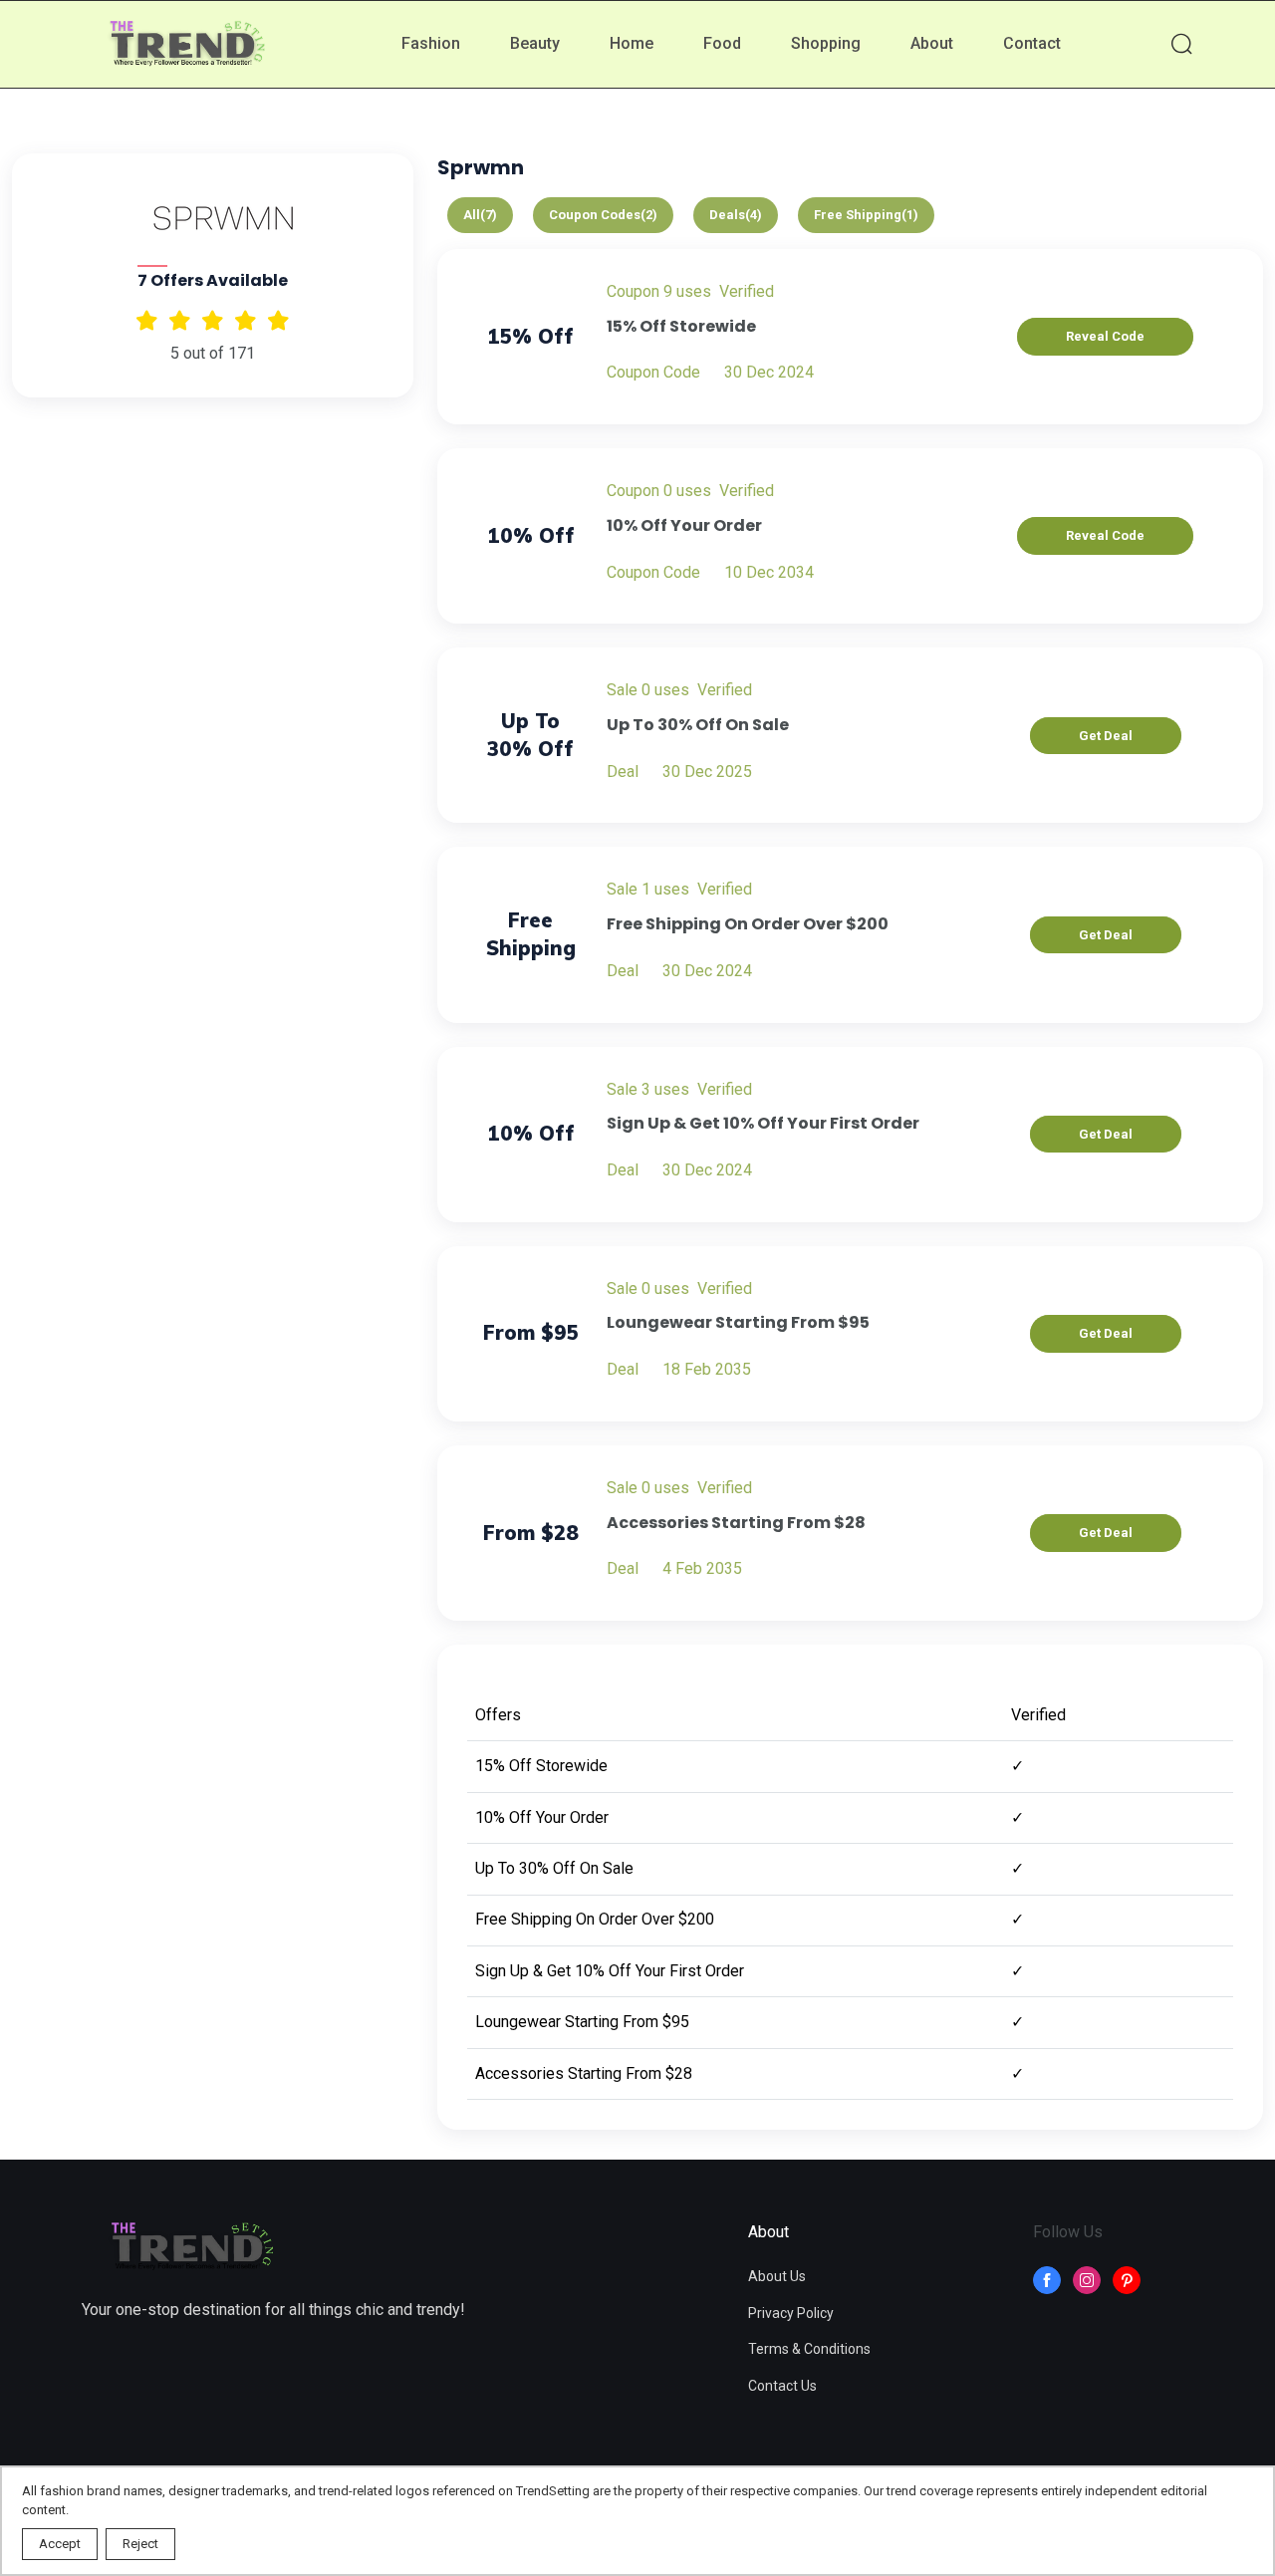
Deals (736, 215)
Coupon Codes (603, 215)
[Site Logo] (191, 2248)
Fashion (431, 43)
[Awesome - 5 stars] (147, 320)
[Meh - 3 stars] (213, 320)
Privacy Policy (791, 2313)
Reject (140, 2544)
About (932, 43)
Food (722, 43)
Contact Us (782, 2386)
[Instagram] (1087, 2280)
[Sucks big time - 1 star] (278, 320)
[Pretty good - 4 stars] (180, 320)
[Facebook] (1047, 2280)
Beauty (535, 43)
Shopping (826, 43)
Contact (1032, 43)
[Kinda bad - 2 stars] (246, 320)
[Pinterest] (1127, 2280)
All (480, 215)
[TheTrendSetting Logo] (186, 45)
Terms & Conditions (809, 2349)
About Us (777, 2276)
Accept (60, 2544)
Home (632, 43)
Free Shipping (866, 215)
